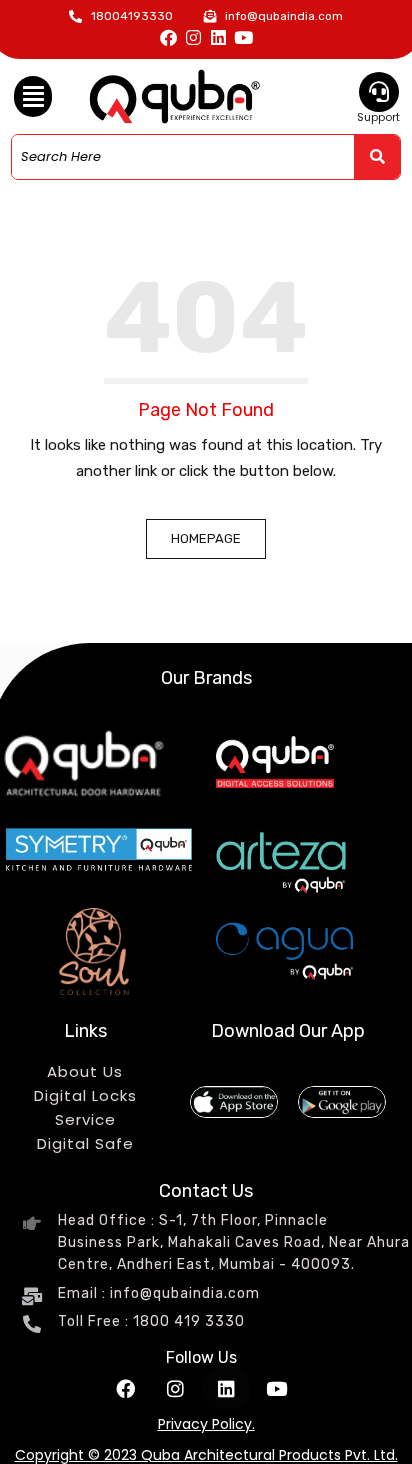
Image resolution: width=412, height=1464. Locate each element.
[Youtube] (243, 37)
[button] (33, 97)
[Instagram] (193, 37)
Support (378, 117)
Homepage (206, 538)
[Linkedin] (218, 37)
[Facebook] (168, 37)
